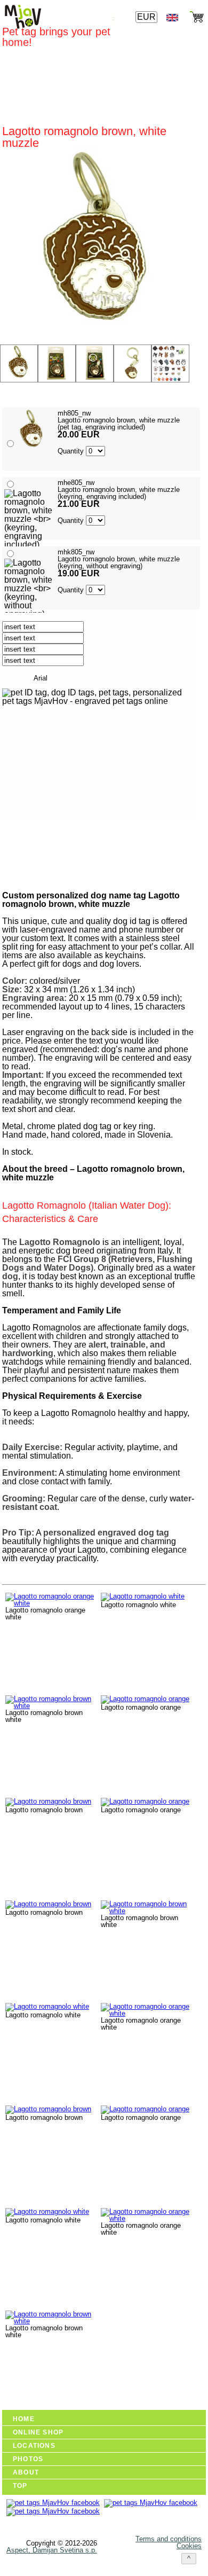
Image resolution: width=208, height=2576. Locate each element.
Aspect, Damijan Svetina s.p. (52, 2550)
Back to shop (55, 873)
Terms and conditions (169, 2539)
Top (20, 2486)
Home (24, 2419)
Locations (34, 2446)
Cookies (189, 2546)
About (26, 2472)
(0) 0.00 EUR (170, 394)
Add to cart (53, 844)
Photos (28, 2459)
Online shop (38, 2432)
